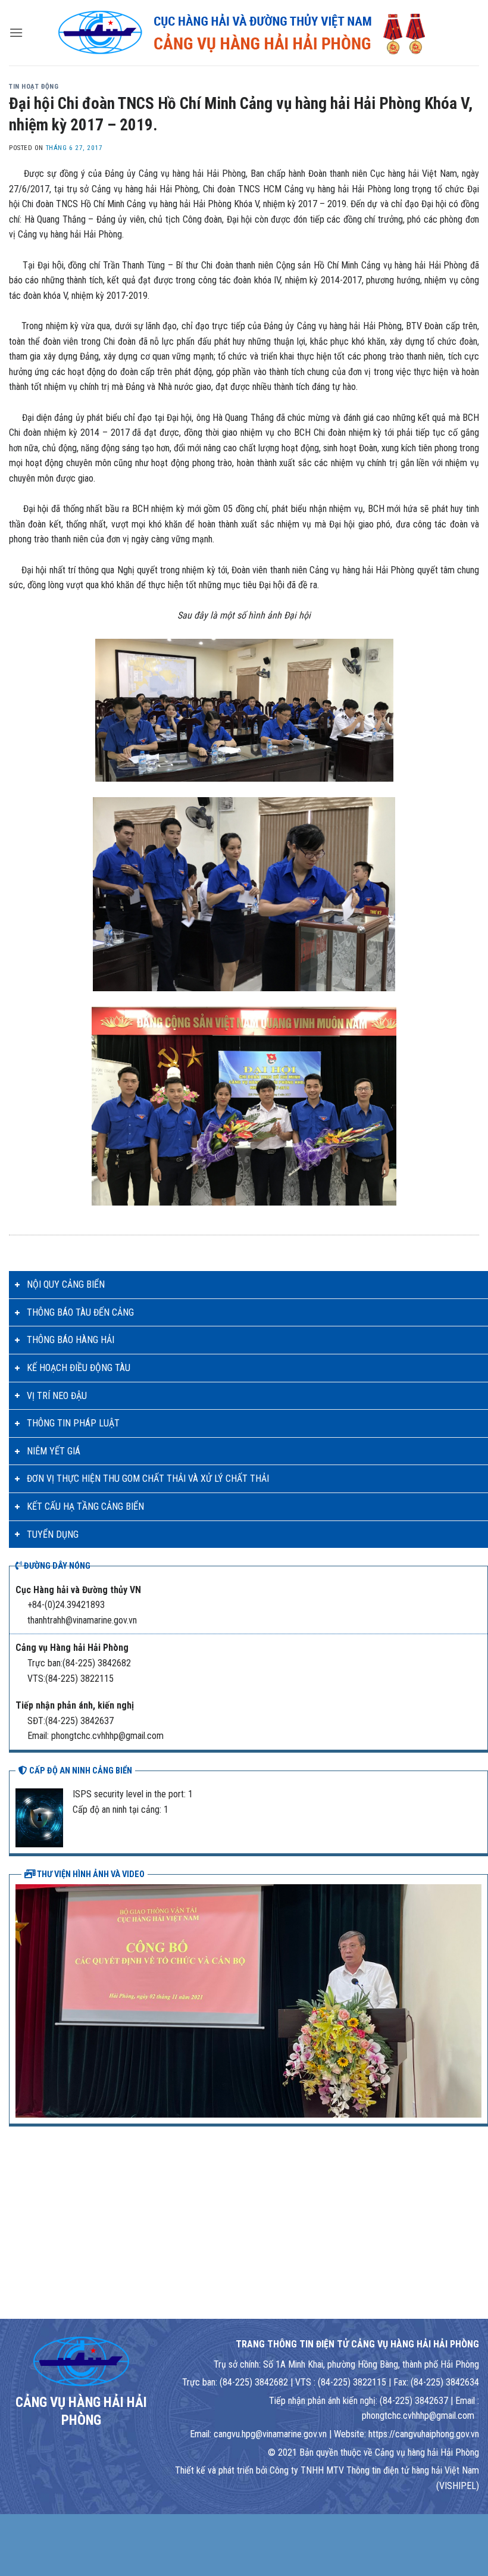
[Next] (475, 2000)
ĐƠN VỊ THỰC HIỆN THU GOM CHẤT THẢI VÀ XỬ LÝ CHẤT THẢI (148, 1479)
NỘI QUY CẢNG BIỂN (66, 1284)
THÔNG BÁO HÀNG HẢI (71, 1340)
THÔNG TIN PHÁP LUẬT (73, 1423)
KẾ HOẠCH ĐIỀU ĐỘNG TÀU (79, 1368)
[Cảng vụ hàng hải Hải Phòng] (244, 33)
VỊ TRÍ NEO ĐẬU (57, 1396)
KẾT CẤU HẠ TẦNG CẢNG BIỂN (85, 1506)
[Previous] (22, 2000)
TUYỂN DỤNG (53, 1534)
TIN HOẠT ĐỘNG (34, 87)
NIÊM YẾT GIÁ (54, 1451)
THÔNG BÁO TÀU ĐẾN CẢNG (80, 1312)
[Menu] (16, 32)
